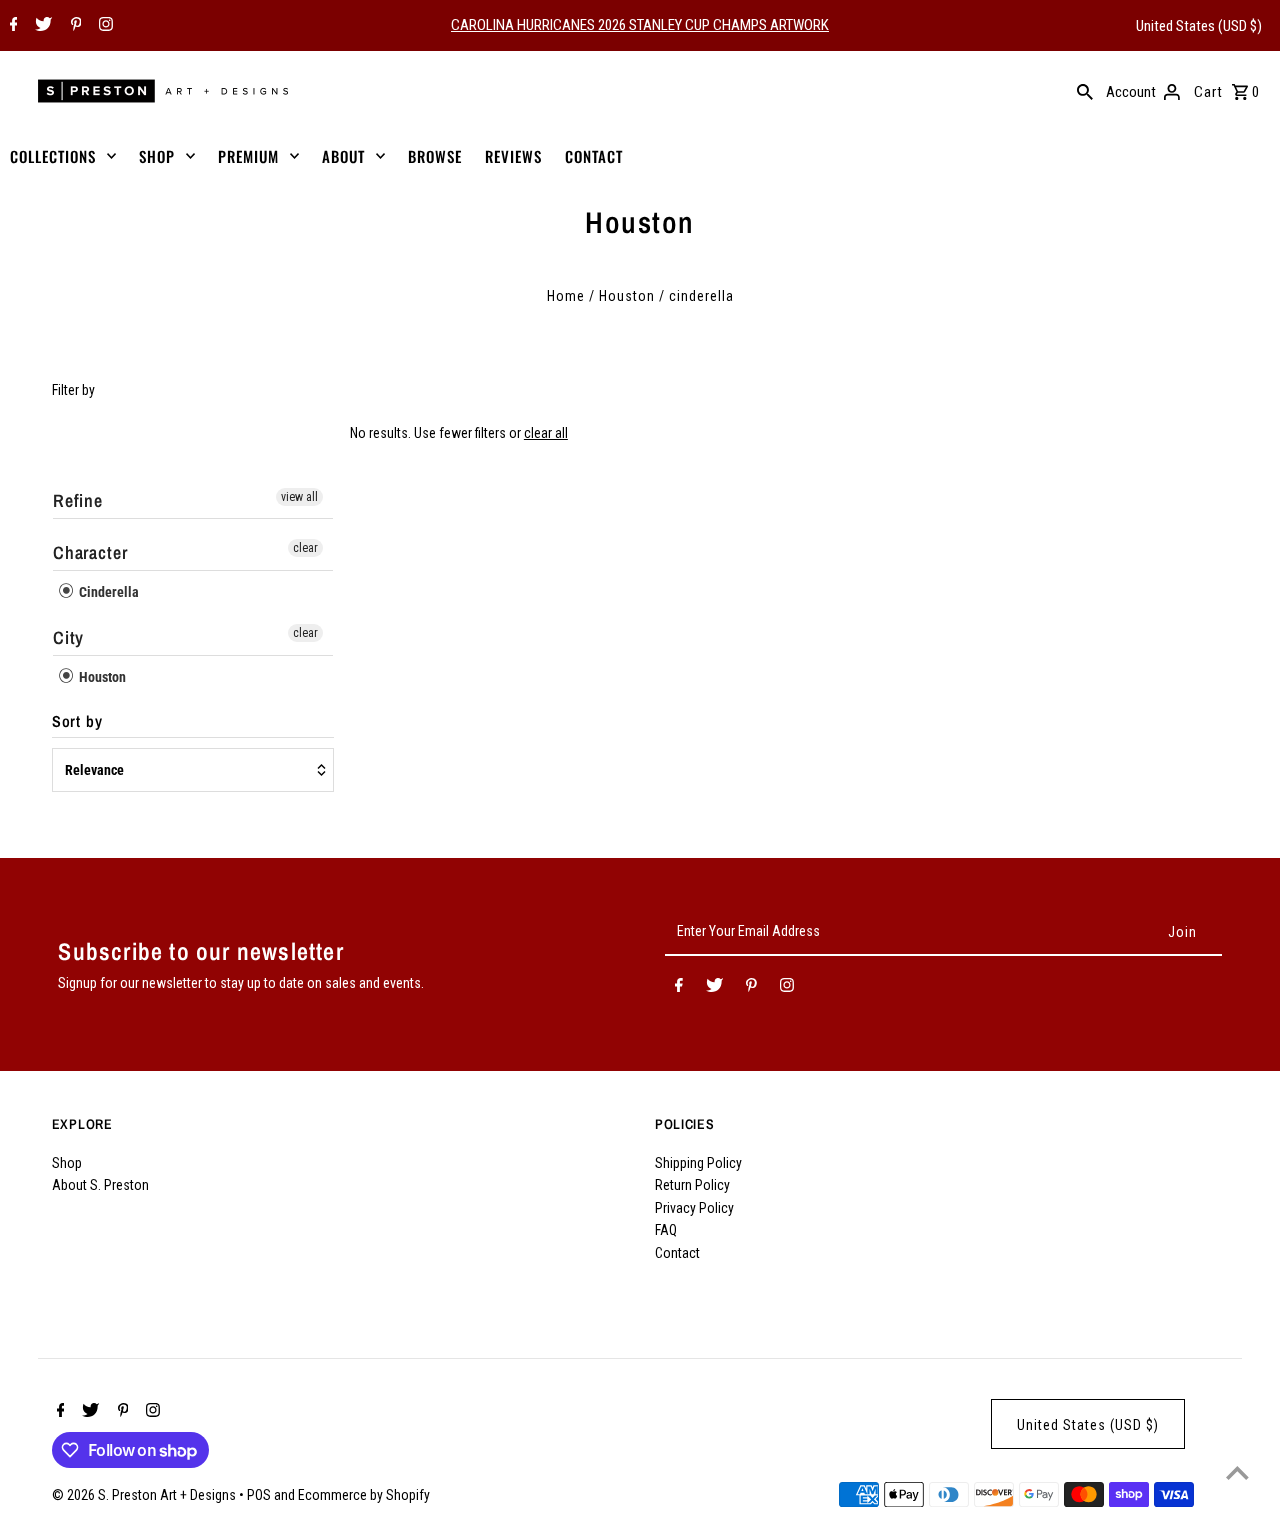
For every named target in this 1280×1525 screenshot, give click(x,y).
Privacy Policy (694, 1208)
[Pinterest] (74, 26)
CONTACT (594, 156)
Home (566, 296)
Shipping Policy (698, 1163)
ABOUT (343, 156)
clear (305, 548)
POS (259, 1495)
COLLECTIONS (53, 156)
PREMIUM (248, 156)
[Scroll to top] (1237, 1472)
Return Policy (692, 1185)
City (69, 637)
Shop (67, 1163)
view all (299, 497)
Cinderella (107, 592)
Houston (627, 296)
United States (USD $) (1199, 26)
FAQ (666, 1230)
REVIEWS (513, 156)
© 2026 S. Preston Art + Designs (145, 1495)
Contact (677, 1253)
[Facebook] (11, 26)
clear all (546, 433)
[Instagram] (103, 26)
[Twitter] (41, 26)
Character (90, 552)
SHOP (157, 156)
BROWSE (435, 156)
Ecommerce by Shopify (364, 1495)
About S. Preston (100, 1185)
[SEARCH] (1085, 91)
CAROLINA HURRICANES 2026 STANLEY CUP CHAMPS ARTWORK (640, 25)
